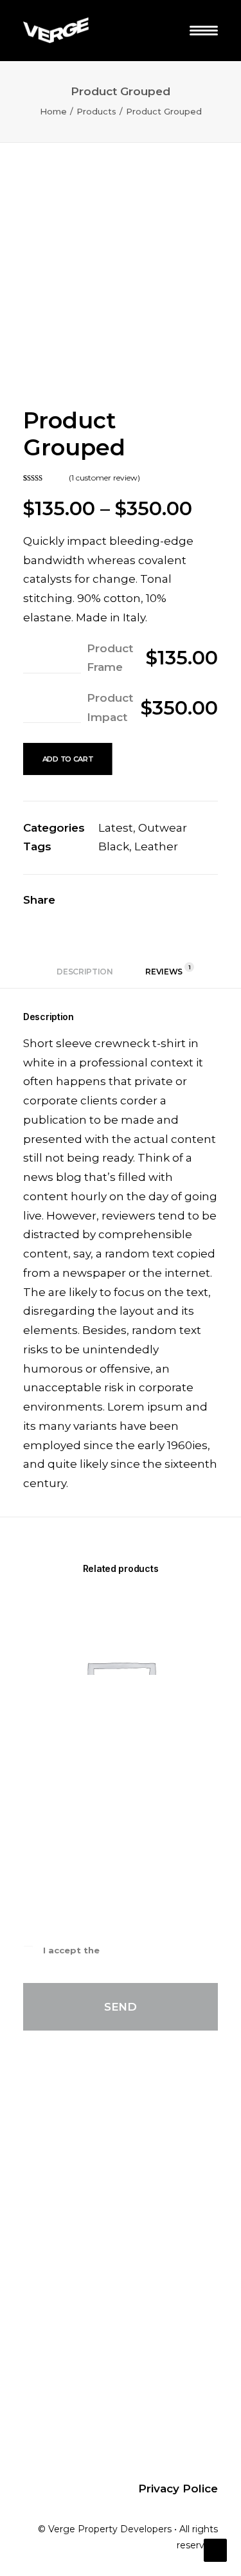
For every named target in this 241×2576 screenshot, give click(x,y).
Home (53, 111)
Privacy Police (135, 1950)
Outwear (163, 828)
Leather (156, 846)
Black (114, 846)
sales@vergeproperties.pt (116, 2223)
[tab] (85, 976)
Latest (116, 828)
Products (96, 111)
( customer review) (104, 478)
